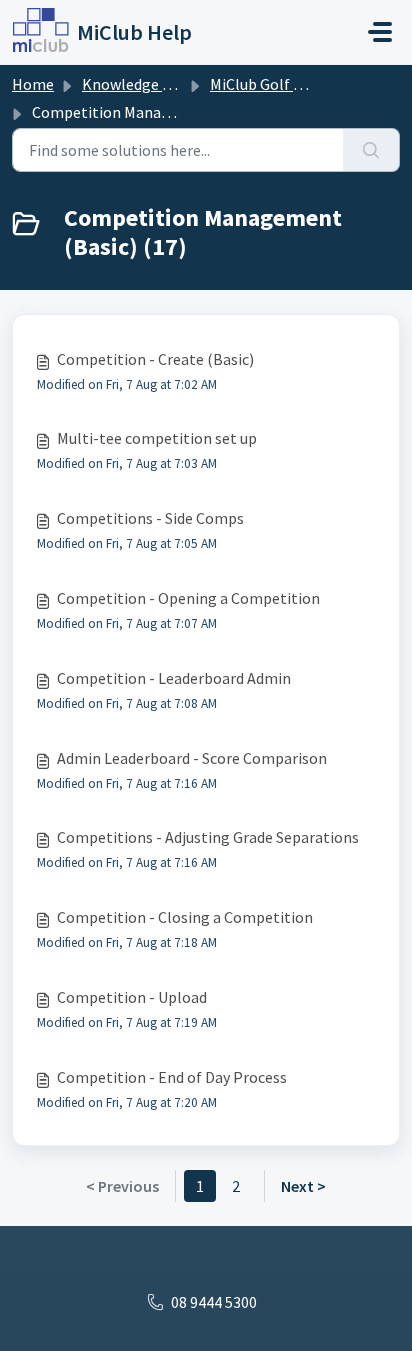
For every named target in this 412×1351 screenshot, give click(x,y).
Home (33, 84)
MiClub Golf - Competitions (304, 84)
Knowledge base (138, 84)
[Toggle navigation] (380, 32)
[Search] (371, 150)
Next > (303, 1186)
